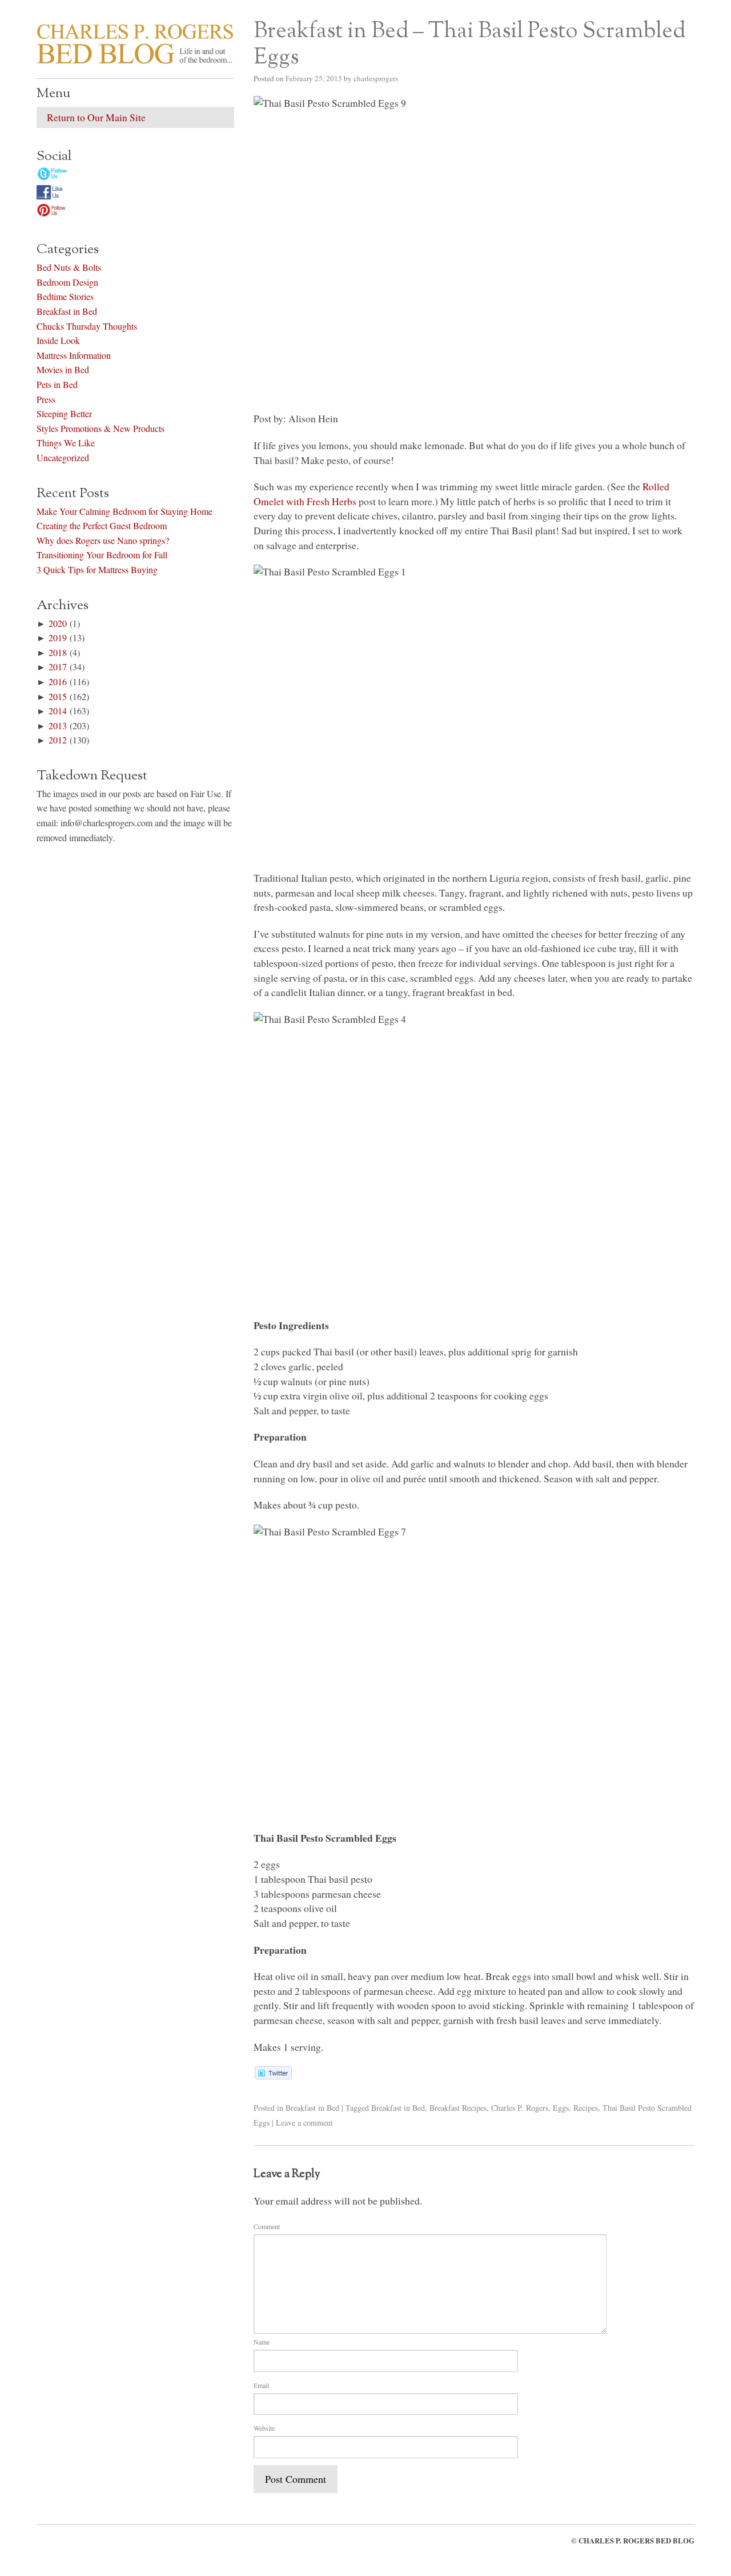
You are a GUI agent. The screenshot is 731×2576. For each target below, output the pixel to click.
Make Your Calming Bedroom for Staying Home (124, 511)
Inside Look (58, 340)
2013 (58, 725)
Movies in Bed (63, 369)
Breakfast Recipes (458, 2108)
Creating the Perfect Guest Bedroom (102, 525)
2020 (58, 623)
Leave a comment (304, 2123)
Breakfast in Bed (312, 2108)
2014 (58, 711)
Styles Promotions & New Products (101, 428)
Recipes (586, 2108)
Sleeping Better (64, 413)
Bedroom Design (67, 282)
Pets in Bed (57, 384)
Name (262, 2342)
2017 (58, 667)
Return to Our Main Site (96, 117)
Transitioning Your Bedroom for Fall (102, 555)
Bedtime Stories (65, 296)
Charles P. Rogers (520, 2108)
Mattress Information (74, 355)
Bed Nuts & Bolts (69, 267)
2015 (58, 696)
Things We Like (66, 443)
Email (261, 2385)
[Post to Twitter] (273, 2075)
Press (46, 399)
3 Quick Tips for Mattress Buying (97, 569)
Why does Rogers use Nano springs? (103, 540)
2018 (58, 652)
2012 (58, 740)
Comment (267, 2226)
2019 (58, 637)
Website (264, 2428)
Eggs (561, 2108)
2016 (58, 681)
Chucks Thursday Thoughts (87, 326)
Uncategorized (63, 457)
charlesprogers (376, 78)
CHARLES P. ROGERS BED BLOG (636, 2541)
